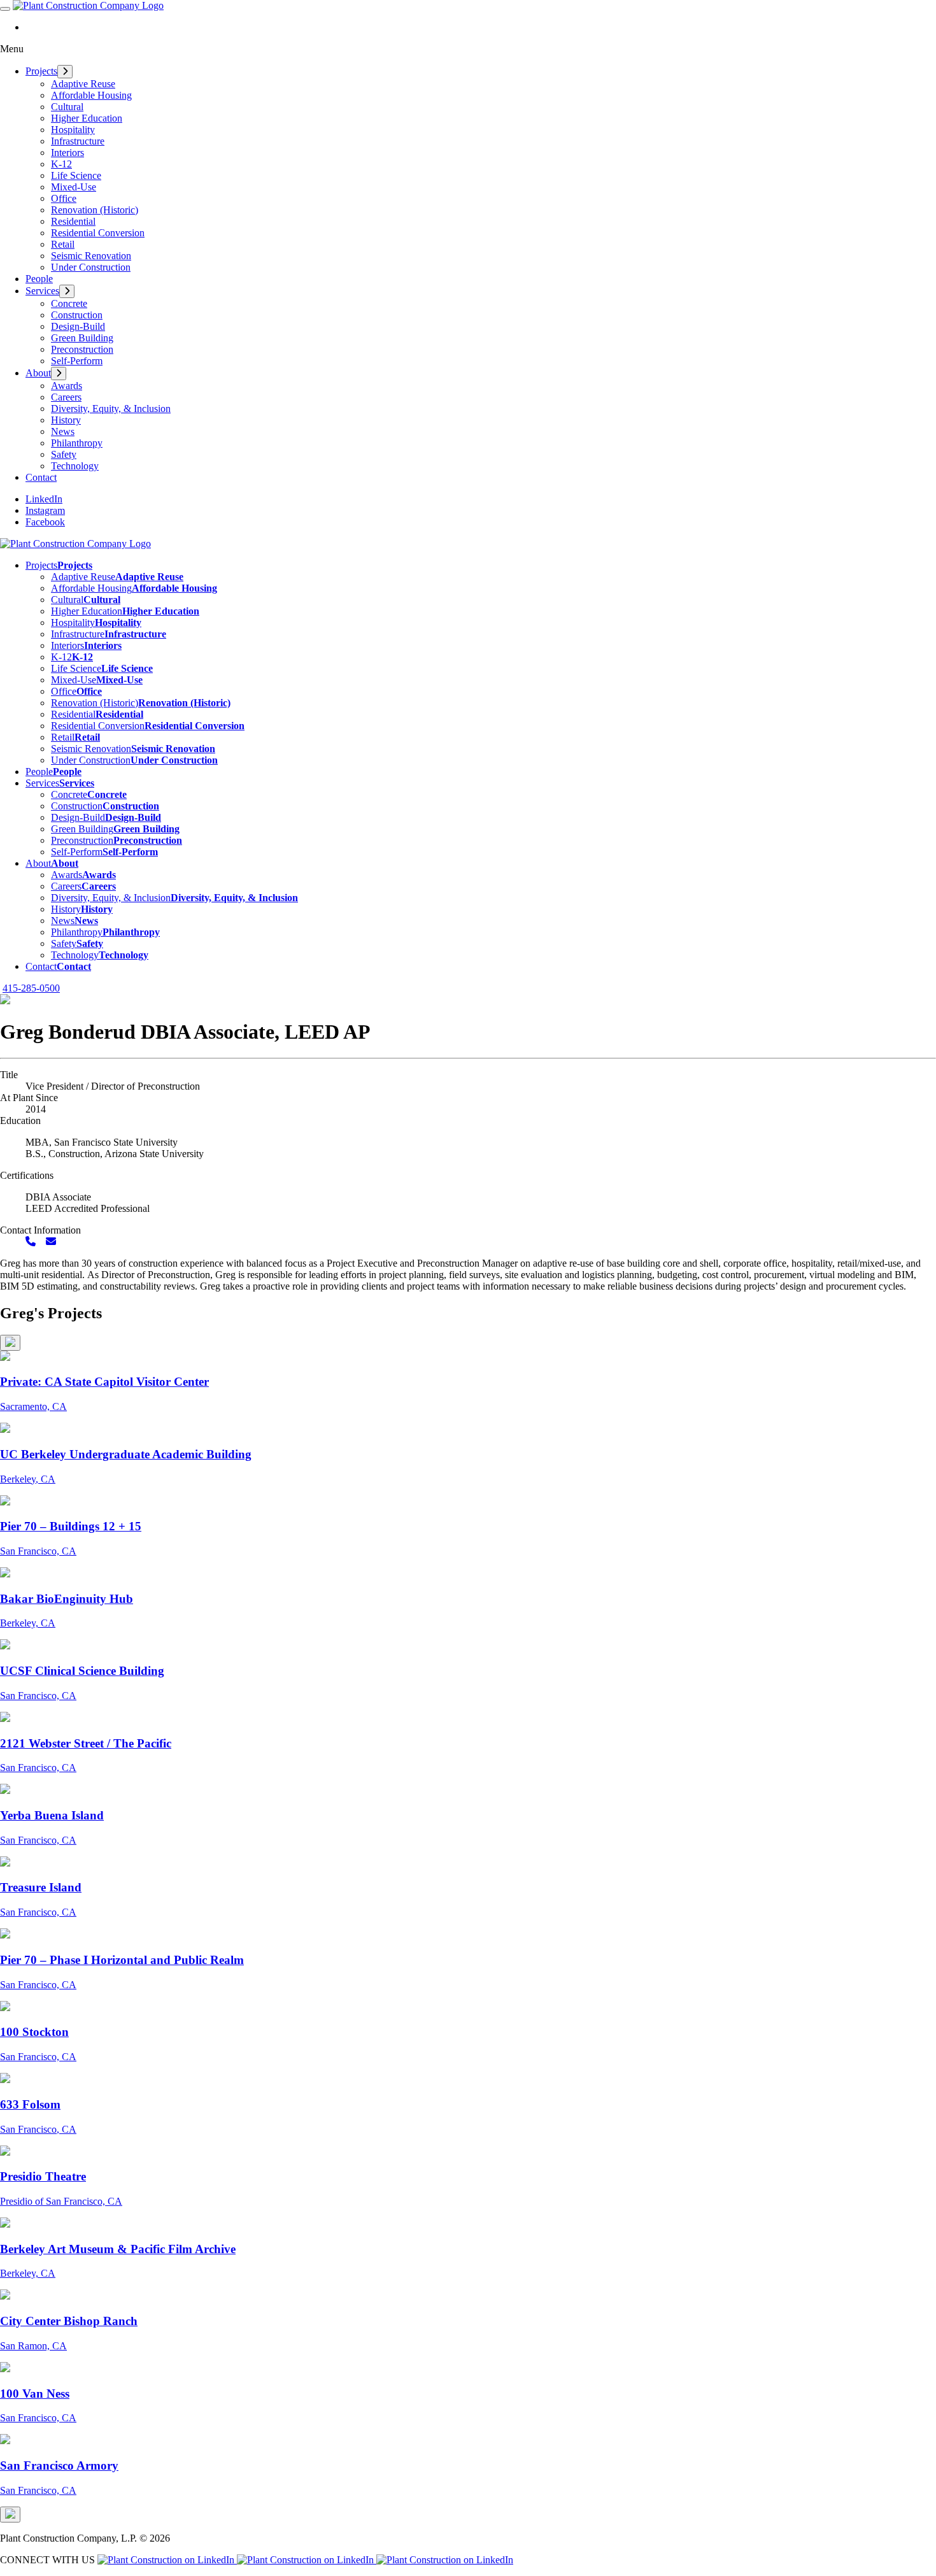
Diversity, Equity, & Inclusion (111, 409)
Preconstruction (82, 349)
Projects (41, 71)
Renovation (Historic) (95, 210)
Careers (66, 397)
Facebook (45, 522)
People (39, 279)
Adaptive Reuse (83, 84)
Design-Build (78, 326)
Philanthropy (77, 443)
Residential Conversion (98, 233)
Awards (67, 386)
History (66, 420)
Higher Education (87, 118)
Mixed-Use (74, 187)
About (38, 373)
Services (42, 291)
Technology (75, 466)
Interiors (67, 153)
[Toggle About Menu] (59, 374)
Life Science (76, 175)
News (63, 431)
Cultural (67, 107)
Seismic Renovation (91, 256)
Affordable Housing (91, 95)
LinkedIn (44, 499)
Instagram (45, 510)
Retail (63, 244)
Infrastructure (78, 141)
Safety (64, 454)
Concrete (69, 303)
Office (64, 198)
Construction (77, 315)
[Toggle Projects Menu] (65, 72)
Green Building (82, 338)
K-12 (61, 164)
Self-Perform (77, 361)
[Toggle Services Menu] (67, 291)
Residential (73, 221)
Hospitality (73, 130)
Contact (41, 477)
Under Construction (91, 267)
